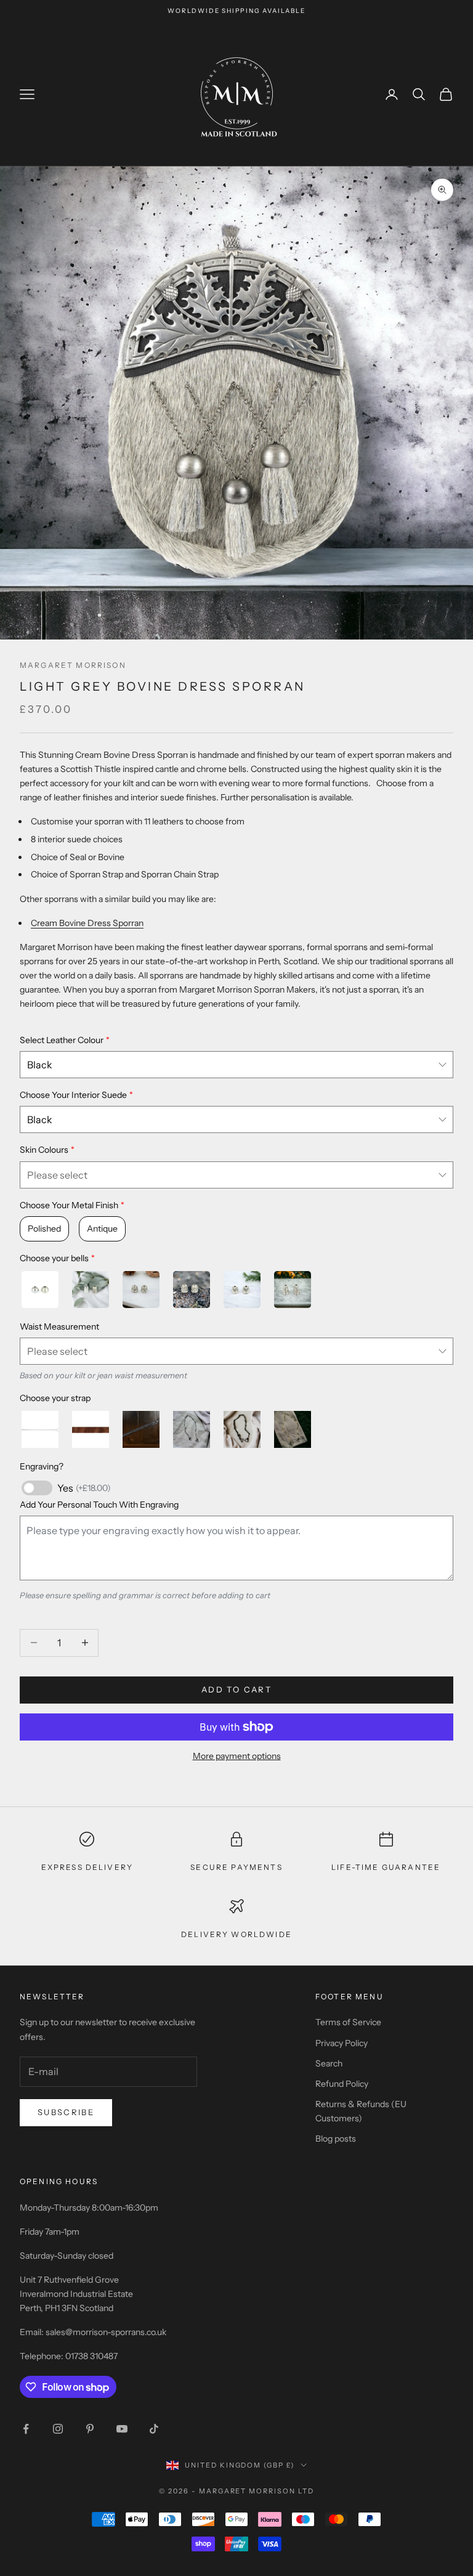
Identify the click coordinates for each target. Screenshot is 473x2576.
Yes (84, 1488)
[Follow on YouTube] (122, 2429)
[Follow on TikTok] (154, 2429)
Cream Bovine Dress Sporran (87, 923)
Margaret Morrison (73, 665)
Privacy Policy (342, 2043)
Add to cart (236, 1689)
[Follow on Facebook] (26, 2429)
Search (329, 2063)
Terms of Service (348, 2022)
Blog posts (336, 2139)
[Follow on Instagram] (58, 2429)
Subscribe (66, 2112)
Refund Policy (342, 2084)
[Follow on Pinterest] (90, 2429)
